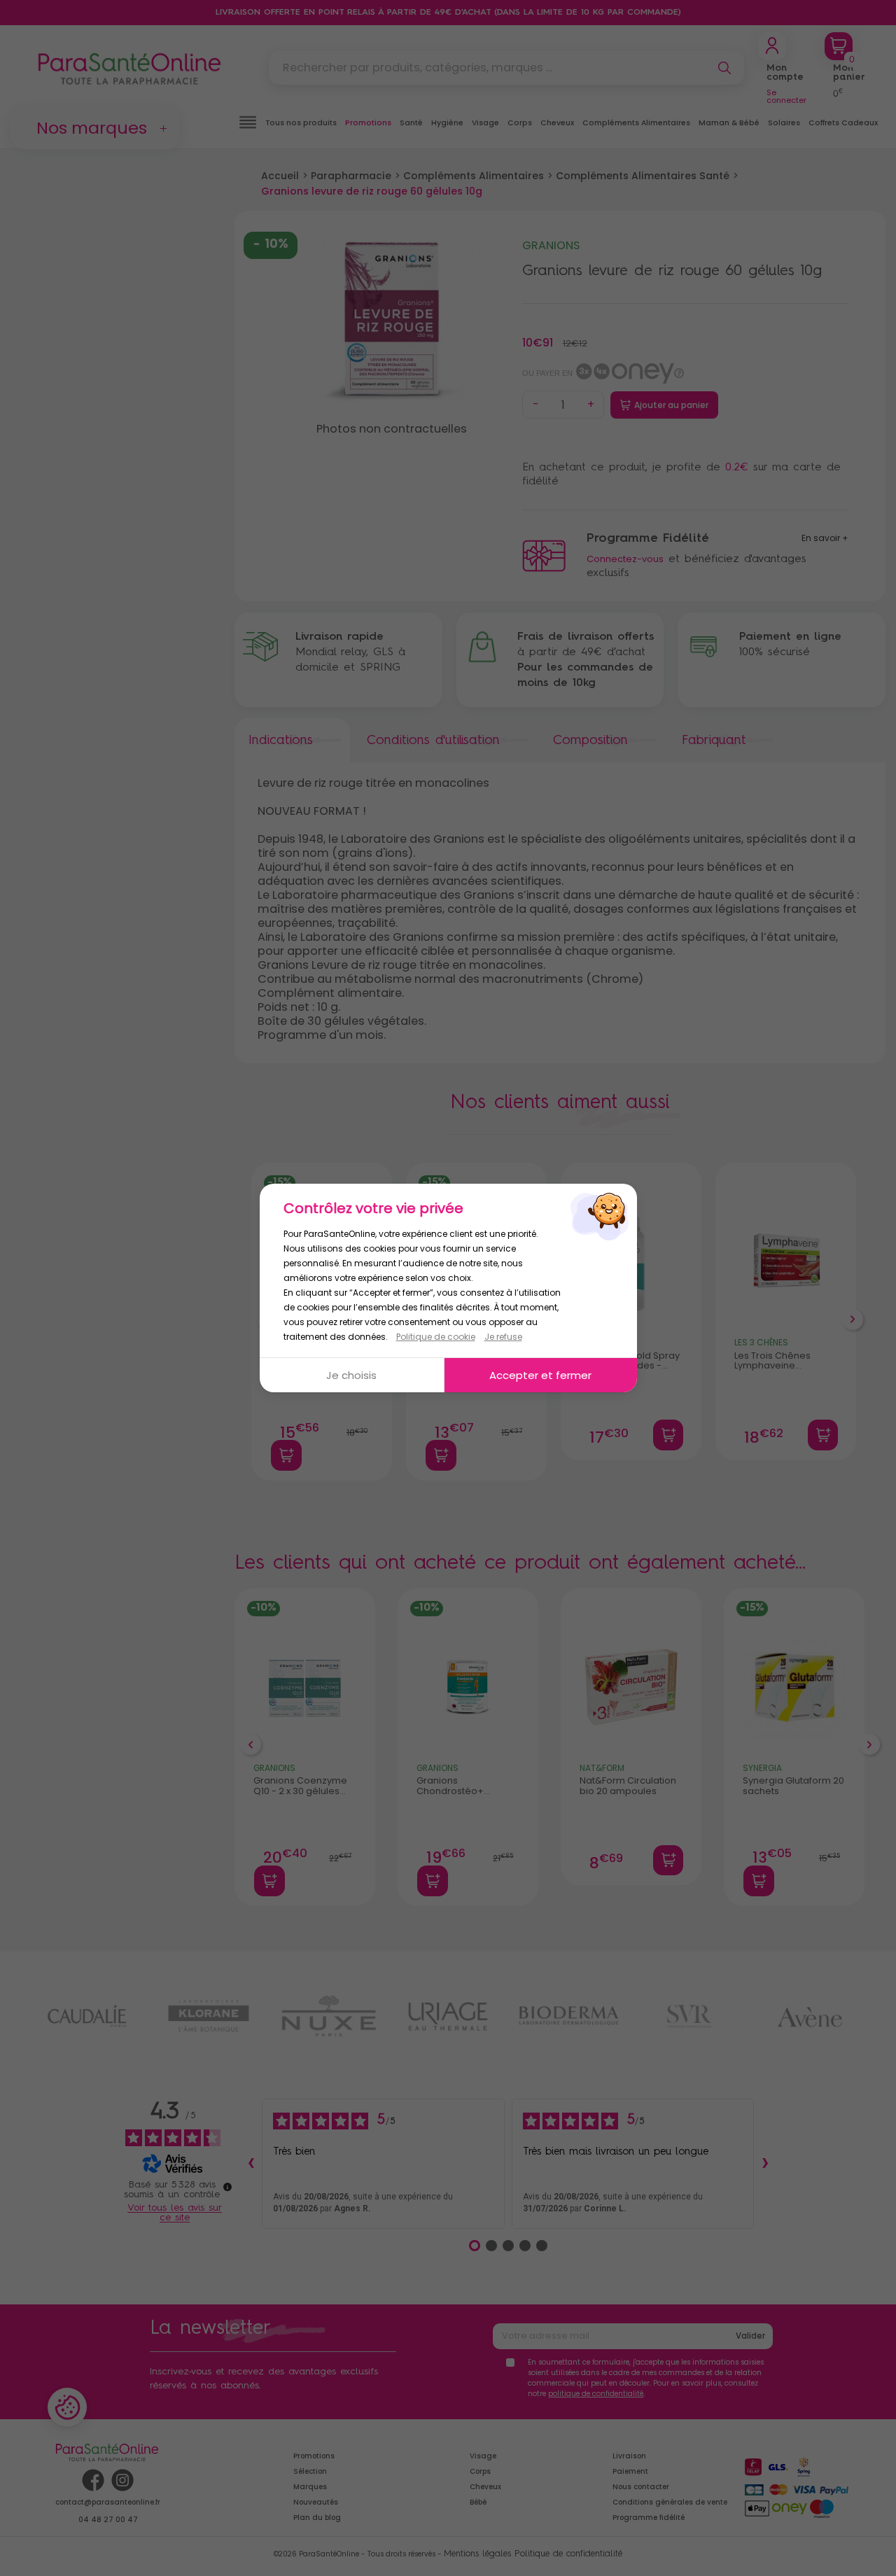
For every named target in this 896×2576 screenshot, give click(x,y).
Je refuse (503, 1337)
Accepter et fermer (540, 1375)
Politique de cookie (436, 1337)
